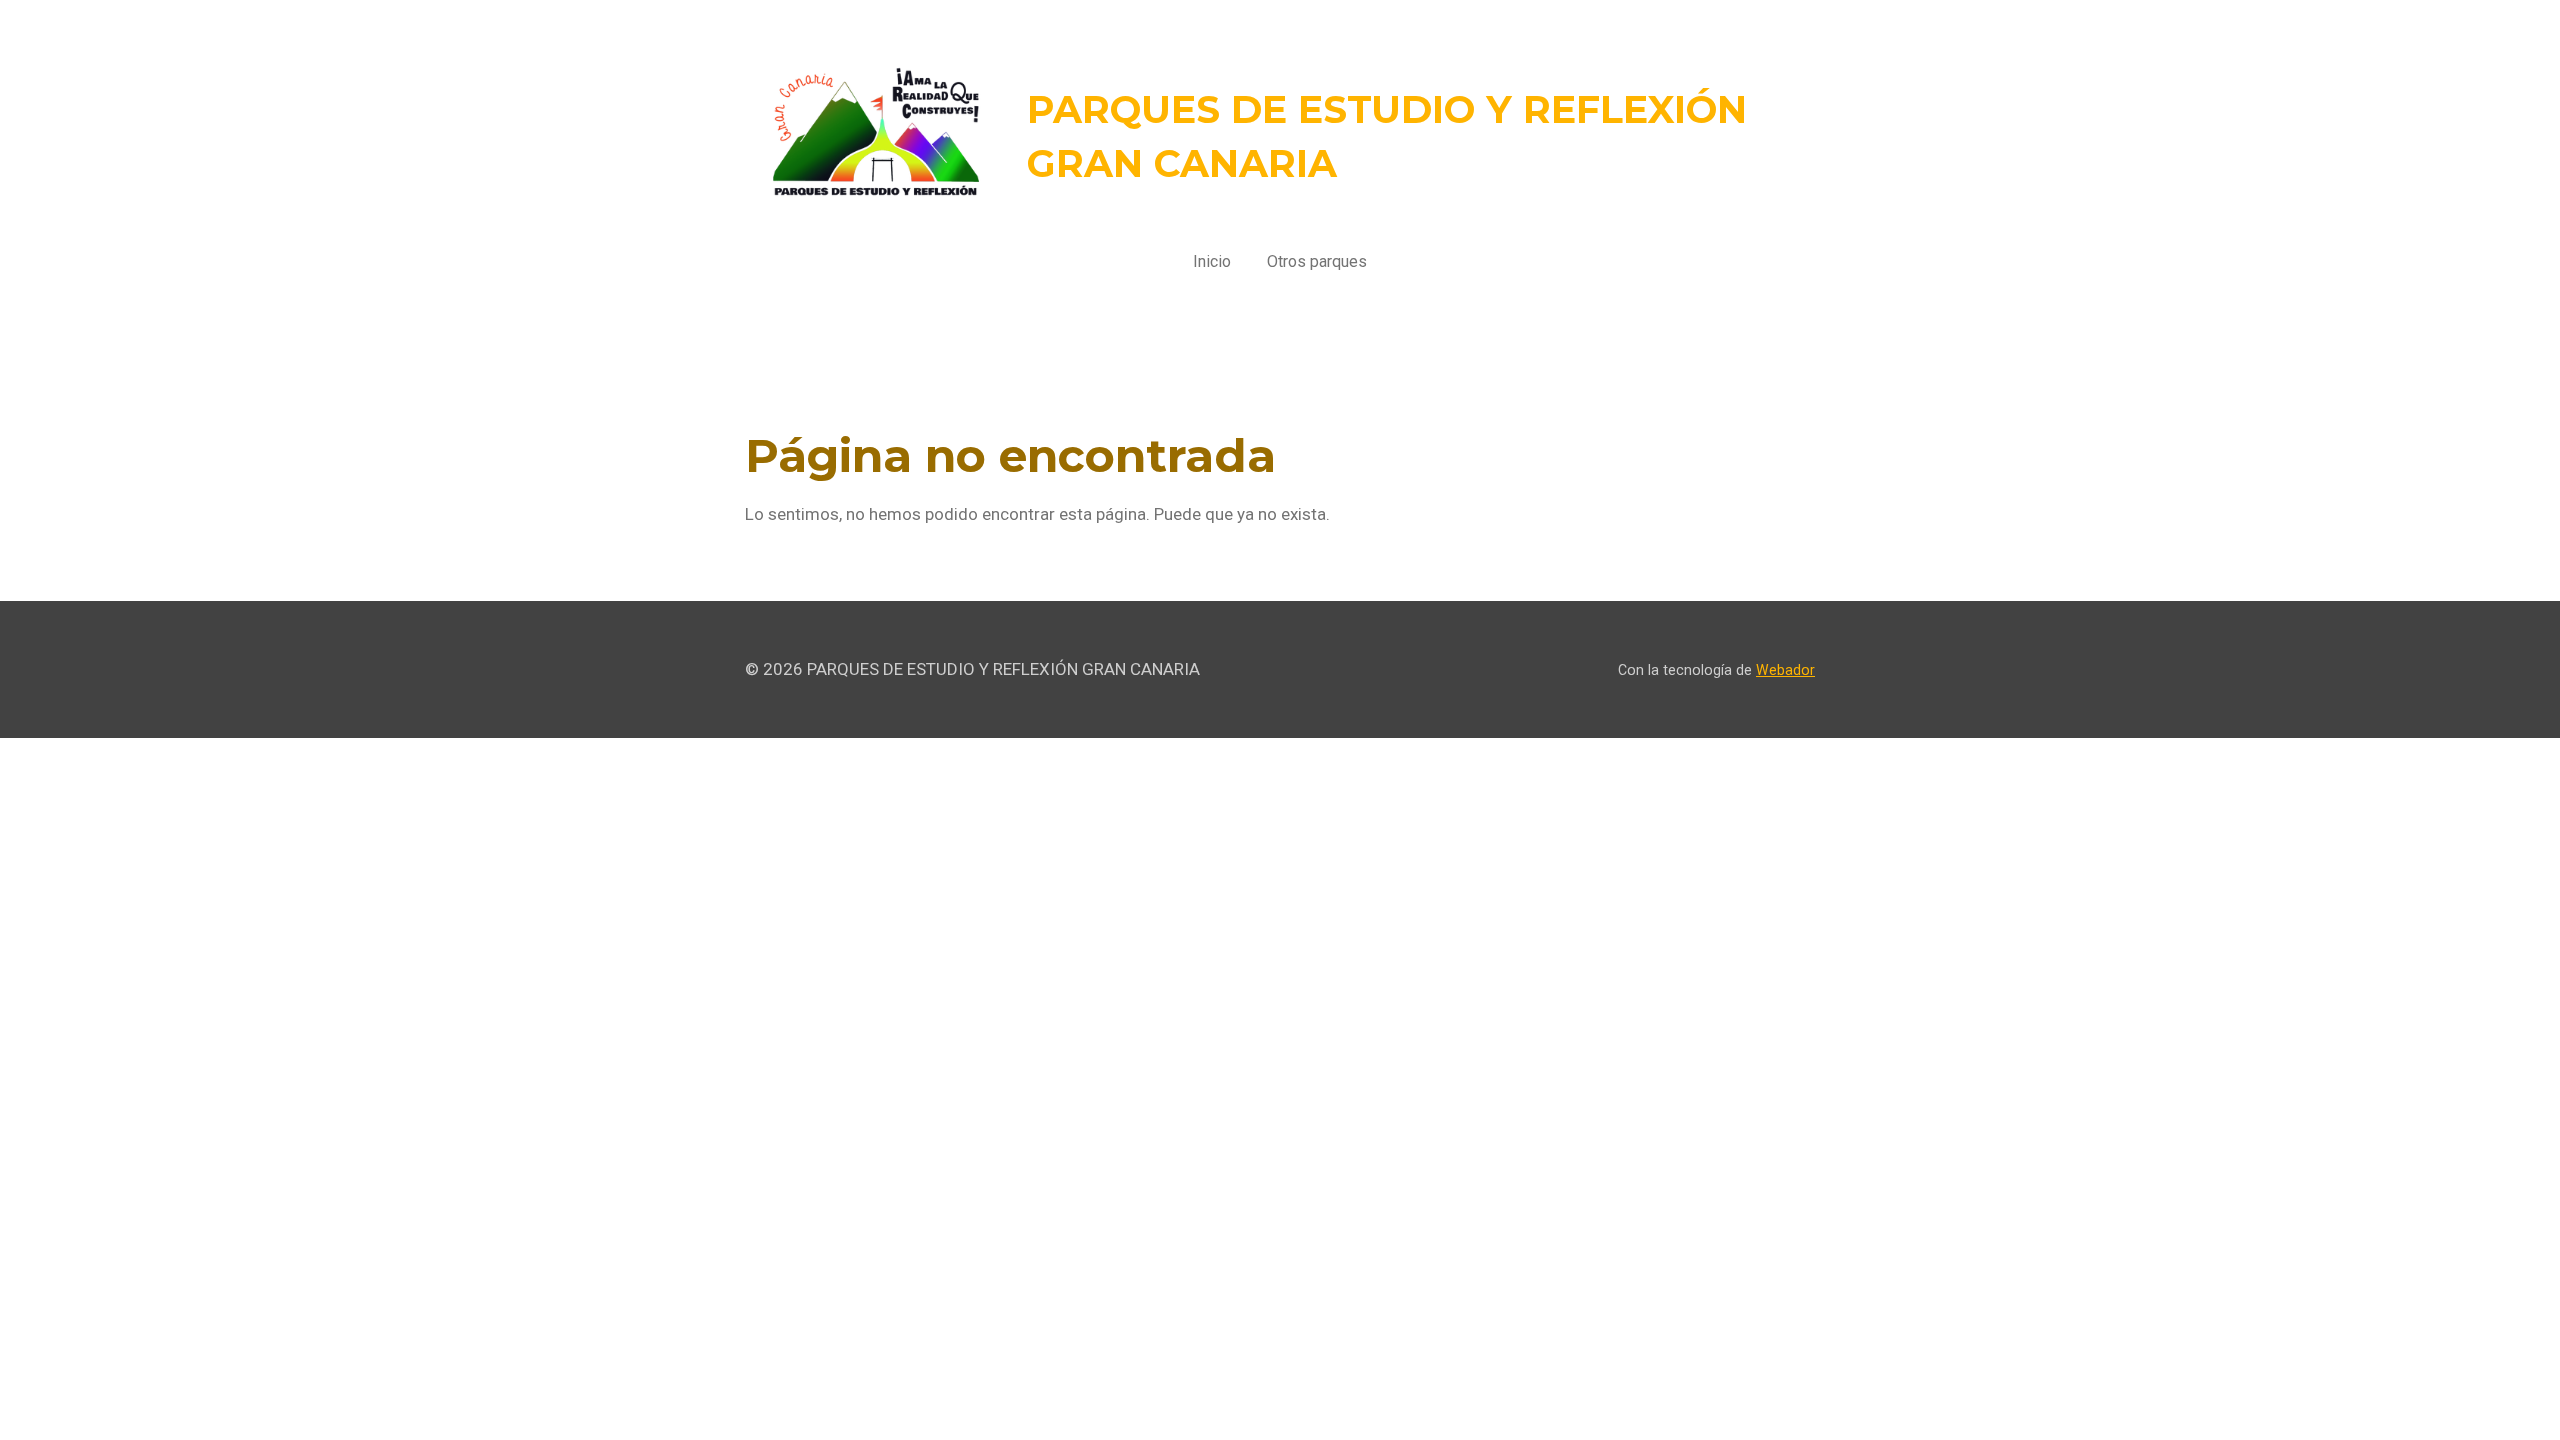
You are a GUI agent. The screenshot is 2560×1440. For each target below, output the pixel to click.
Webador (1785, 670)
